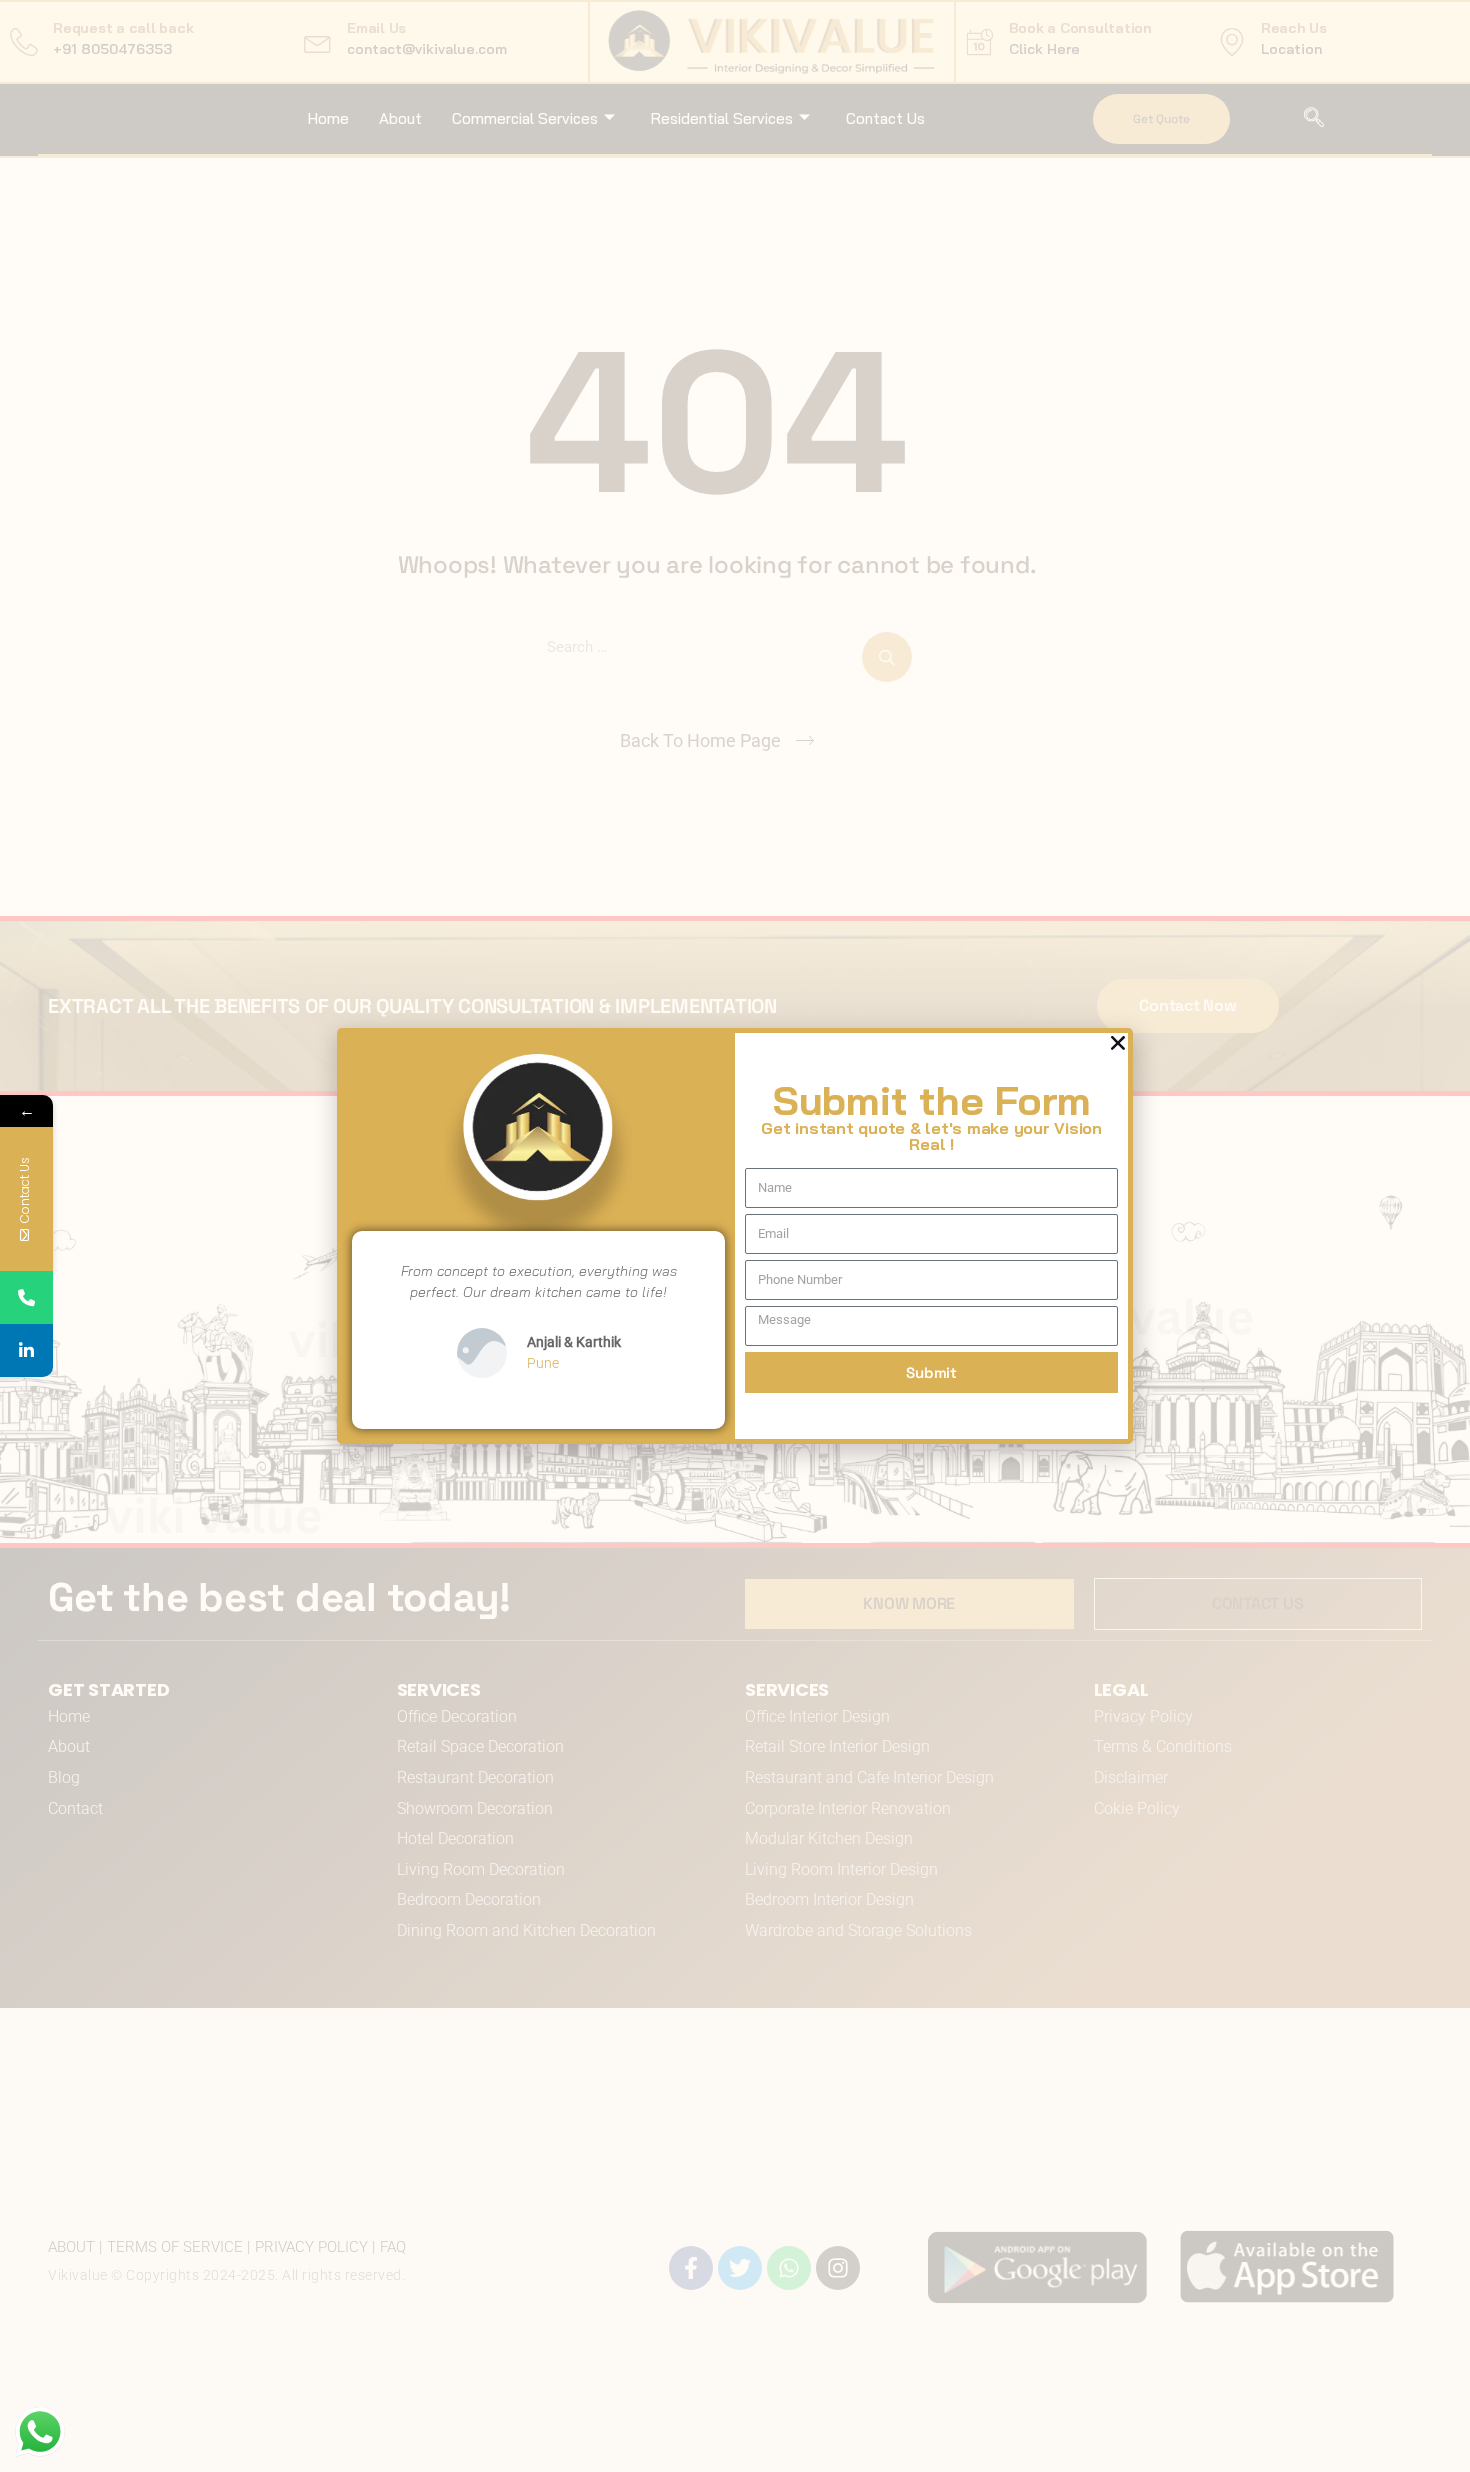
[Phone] (26, 1297)
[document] (735, 1236)
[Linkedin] (26, 1350)
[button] (1118, 1043)
